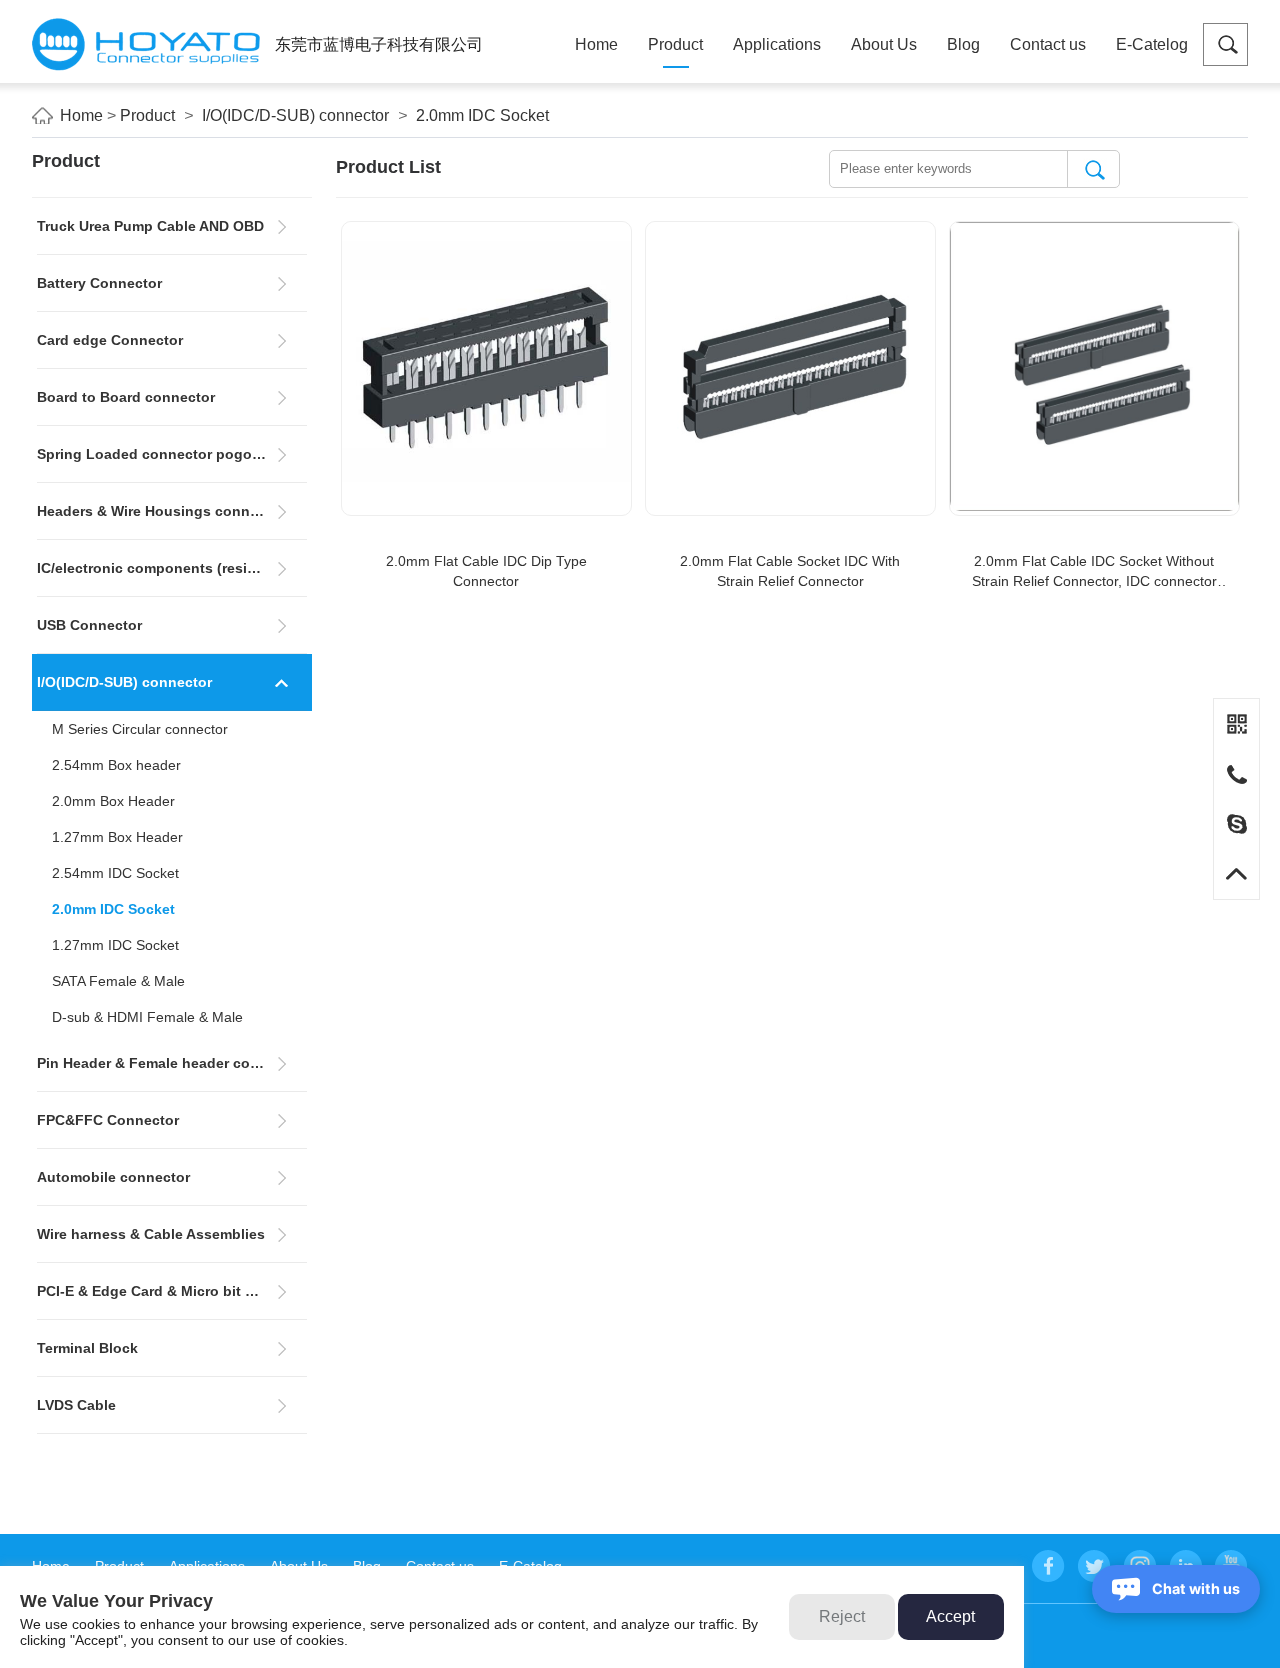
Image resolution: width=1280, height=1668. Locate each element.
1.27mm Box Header (117, 837)
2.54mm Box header (116, 765)
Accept (950, 1616)
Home (596, 44)
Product (675, 44)
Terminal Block (87, 1348)
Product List (388, 167)
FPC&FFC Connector (108, 1120)
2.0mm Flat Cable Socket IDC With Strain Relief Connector (790, 571)
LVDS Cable (76, 1405)
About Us (884, 44)
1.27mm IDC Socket (115, 945)
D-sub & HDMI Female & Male (147, 1017)
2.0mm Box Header (113, 801)
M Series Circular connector (140, 729)
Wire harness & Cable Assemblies (151, 1234)
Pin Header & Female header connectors (172, 1063)
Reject (842, 1616)
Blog (963, 44)
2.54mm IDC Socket (115, 873)
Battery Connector (99, 283)
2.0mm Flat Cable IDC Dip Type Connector (486, 571)
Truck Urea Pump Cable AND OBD (150, 226)
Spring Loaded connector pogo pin (157, 454)
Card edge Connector (110, 340)
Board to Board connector (126, 397)
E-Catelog (1152, 44)
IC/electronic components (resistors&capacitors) (172, 568)
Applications (777, 44)
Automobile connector (113, 1177)
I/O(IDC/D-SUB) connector (295, 115)
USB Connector (89, 625)
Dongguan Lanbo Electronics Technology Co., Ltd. (146, 44)
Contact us (1048, 44)
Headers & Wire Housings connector (161, 511)
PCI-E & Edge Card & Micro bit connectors (172, 1291)
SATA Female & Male (118, 981)
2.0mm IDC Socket (482, 115)
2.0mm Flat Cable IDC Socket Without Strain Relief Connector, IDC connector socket (1094, 572)
